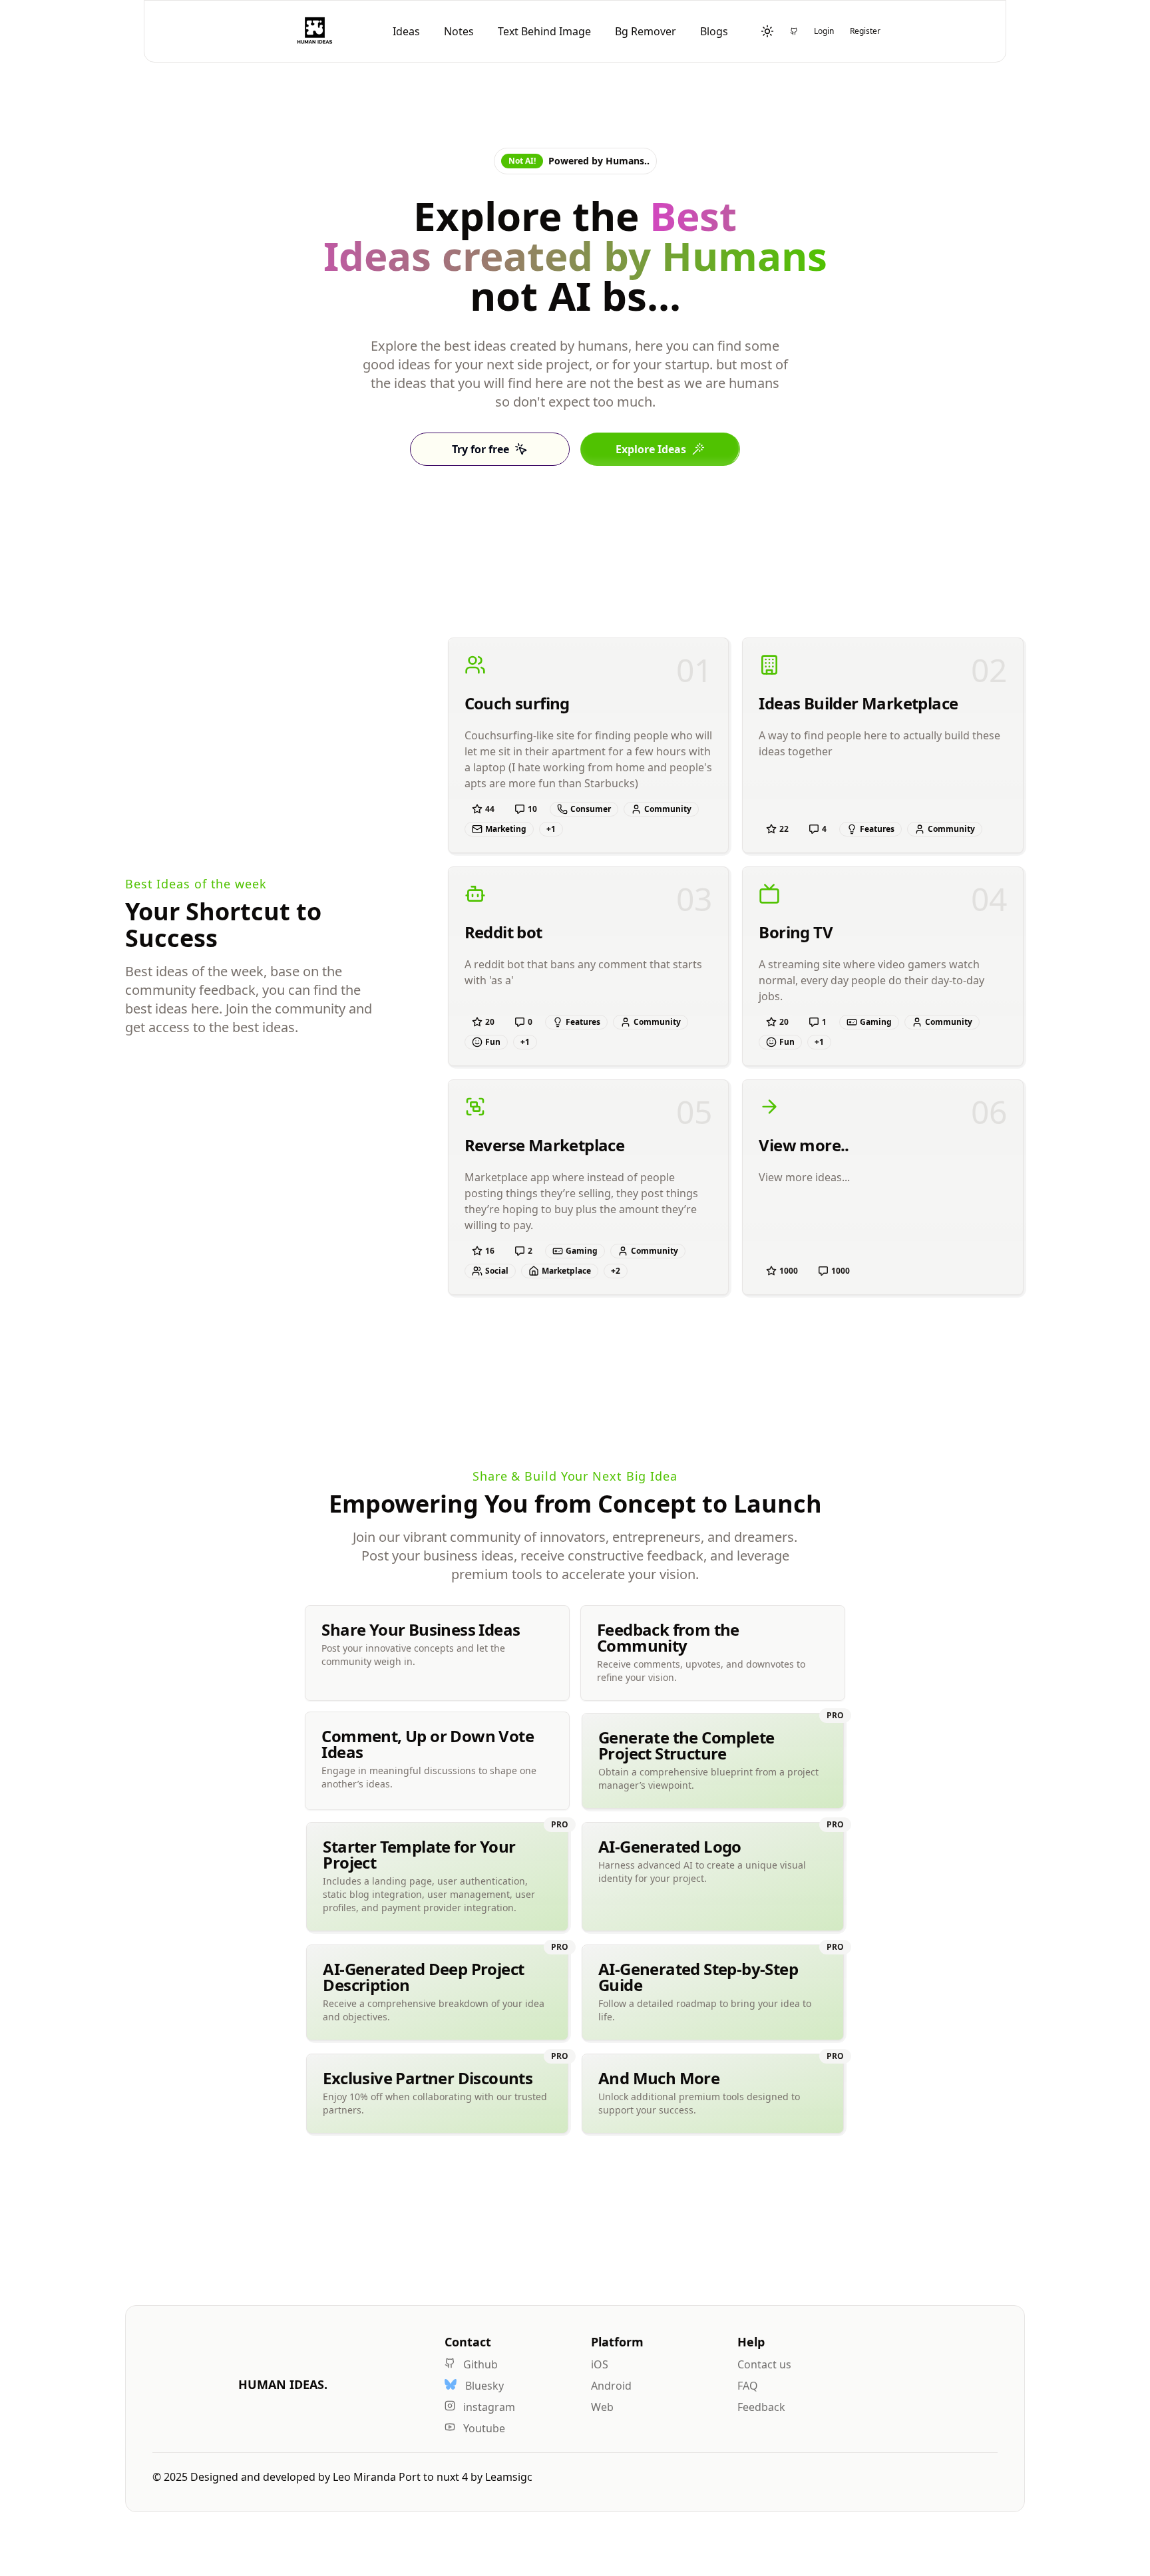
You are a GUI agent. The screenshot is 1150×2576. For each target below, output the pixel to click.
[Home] (315, 31)
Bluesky (483, 2386)
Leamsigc (509, 2477)
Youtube (483, 2428)
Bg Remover (646, 31)
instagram (488, 2407)
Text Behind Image (544, 31)
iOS (600, 2364)
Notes (459, 31)
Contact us (764, 2364)
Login (824, 31)
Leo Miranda (366, 2477)
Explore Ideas (651, 449)
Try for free (480, 449)
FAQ (748, 2386)
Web (602, 2407)
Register (865, 31)
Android (611, 2386)
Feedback (761, 2407)
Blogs (714, 31)
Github (479, 2364)
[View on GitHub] (794, 31)
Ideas (406, 31)
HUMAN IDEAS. (283, 2384)
